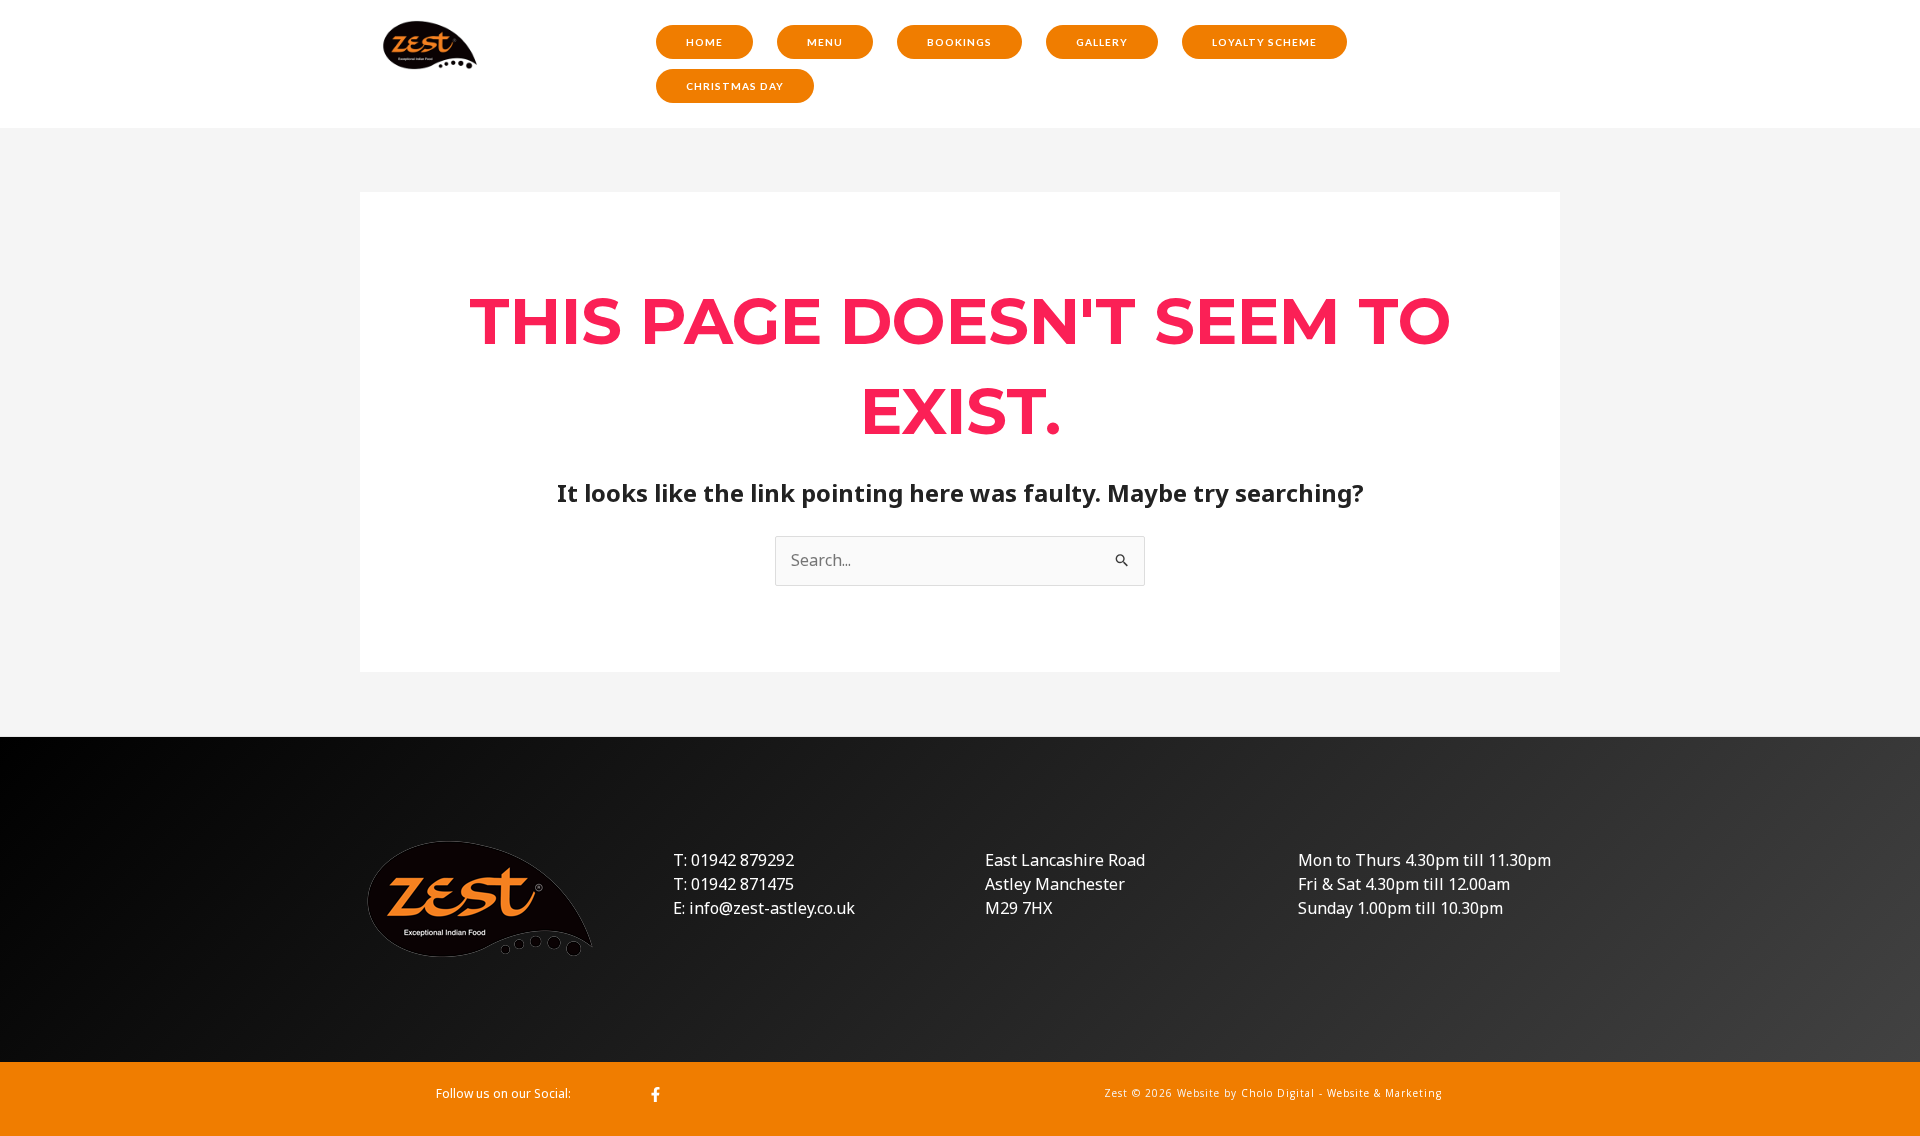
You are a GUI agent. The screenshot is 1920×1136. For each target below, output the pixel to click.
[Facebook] (655, 1094)
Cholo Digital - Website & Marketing (1341, 1093)
